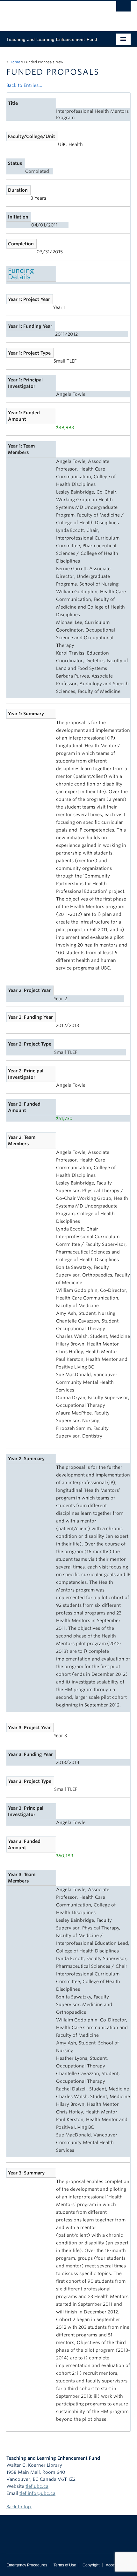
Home (15, 62)
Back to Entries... (24, 85)
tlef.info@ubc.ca (37, 2493)
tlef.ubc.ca (37, 2486)
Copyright (91, 2565)
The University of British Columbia (50, 13)
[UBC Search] (123, 8)
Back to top (19, 2507)
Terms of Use (65, 2565)
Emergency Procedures (27, 2565)
